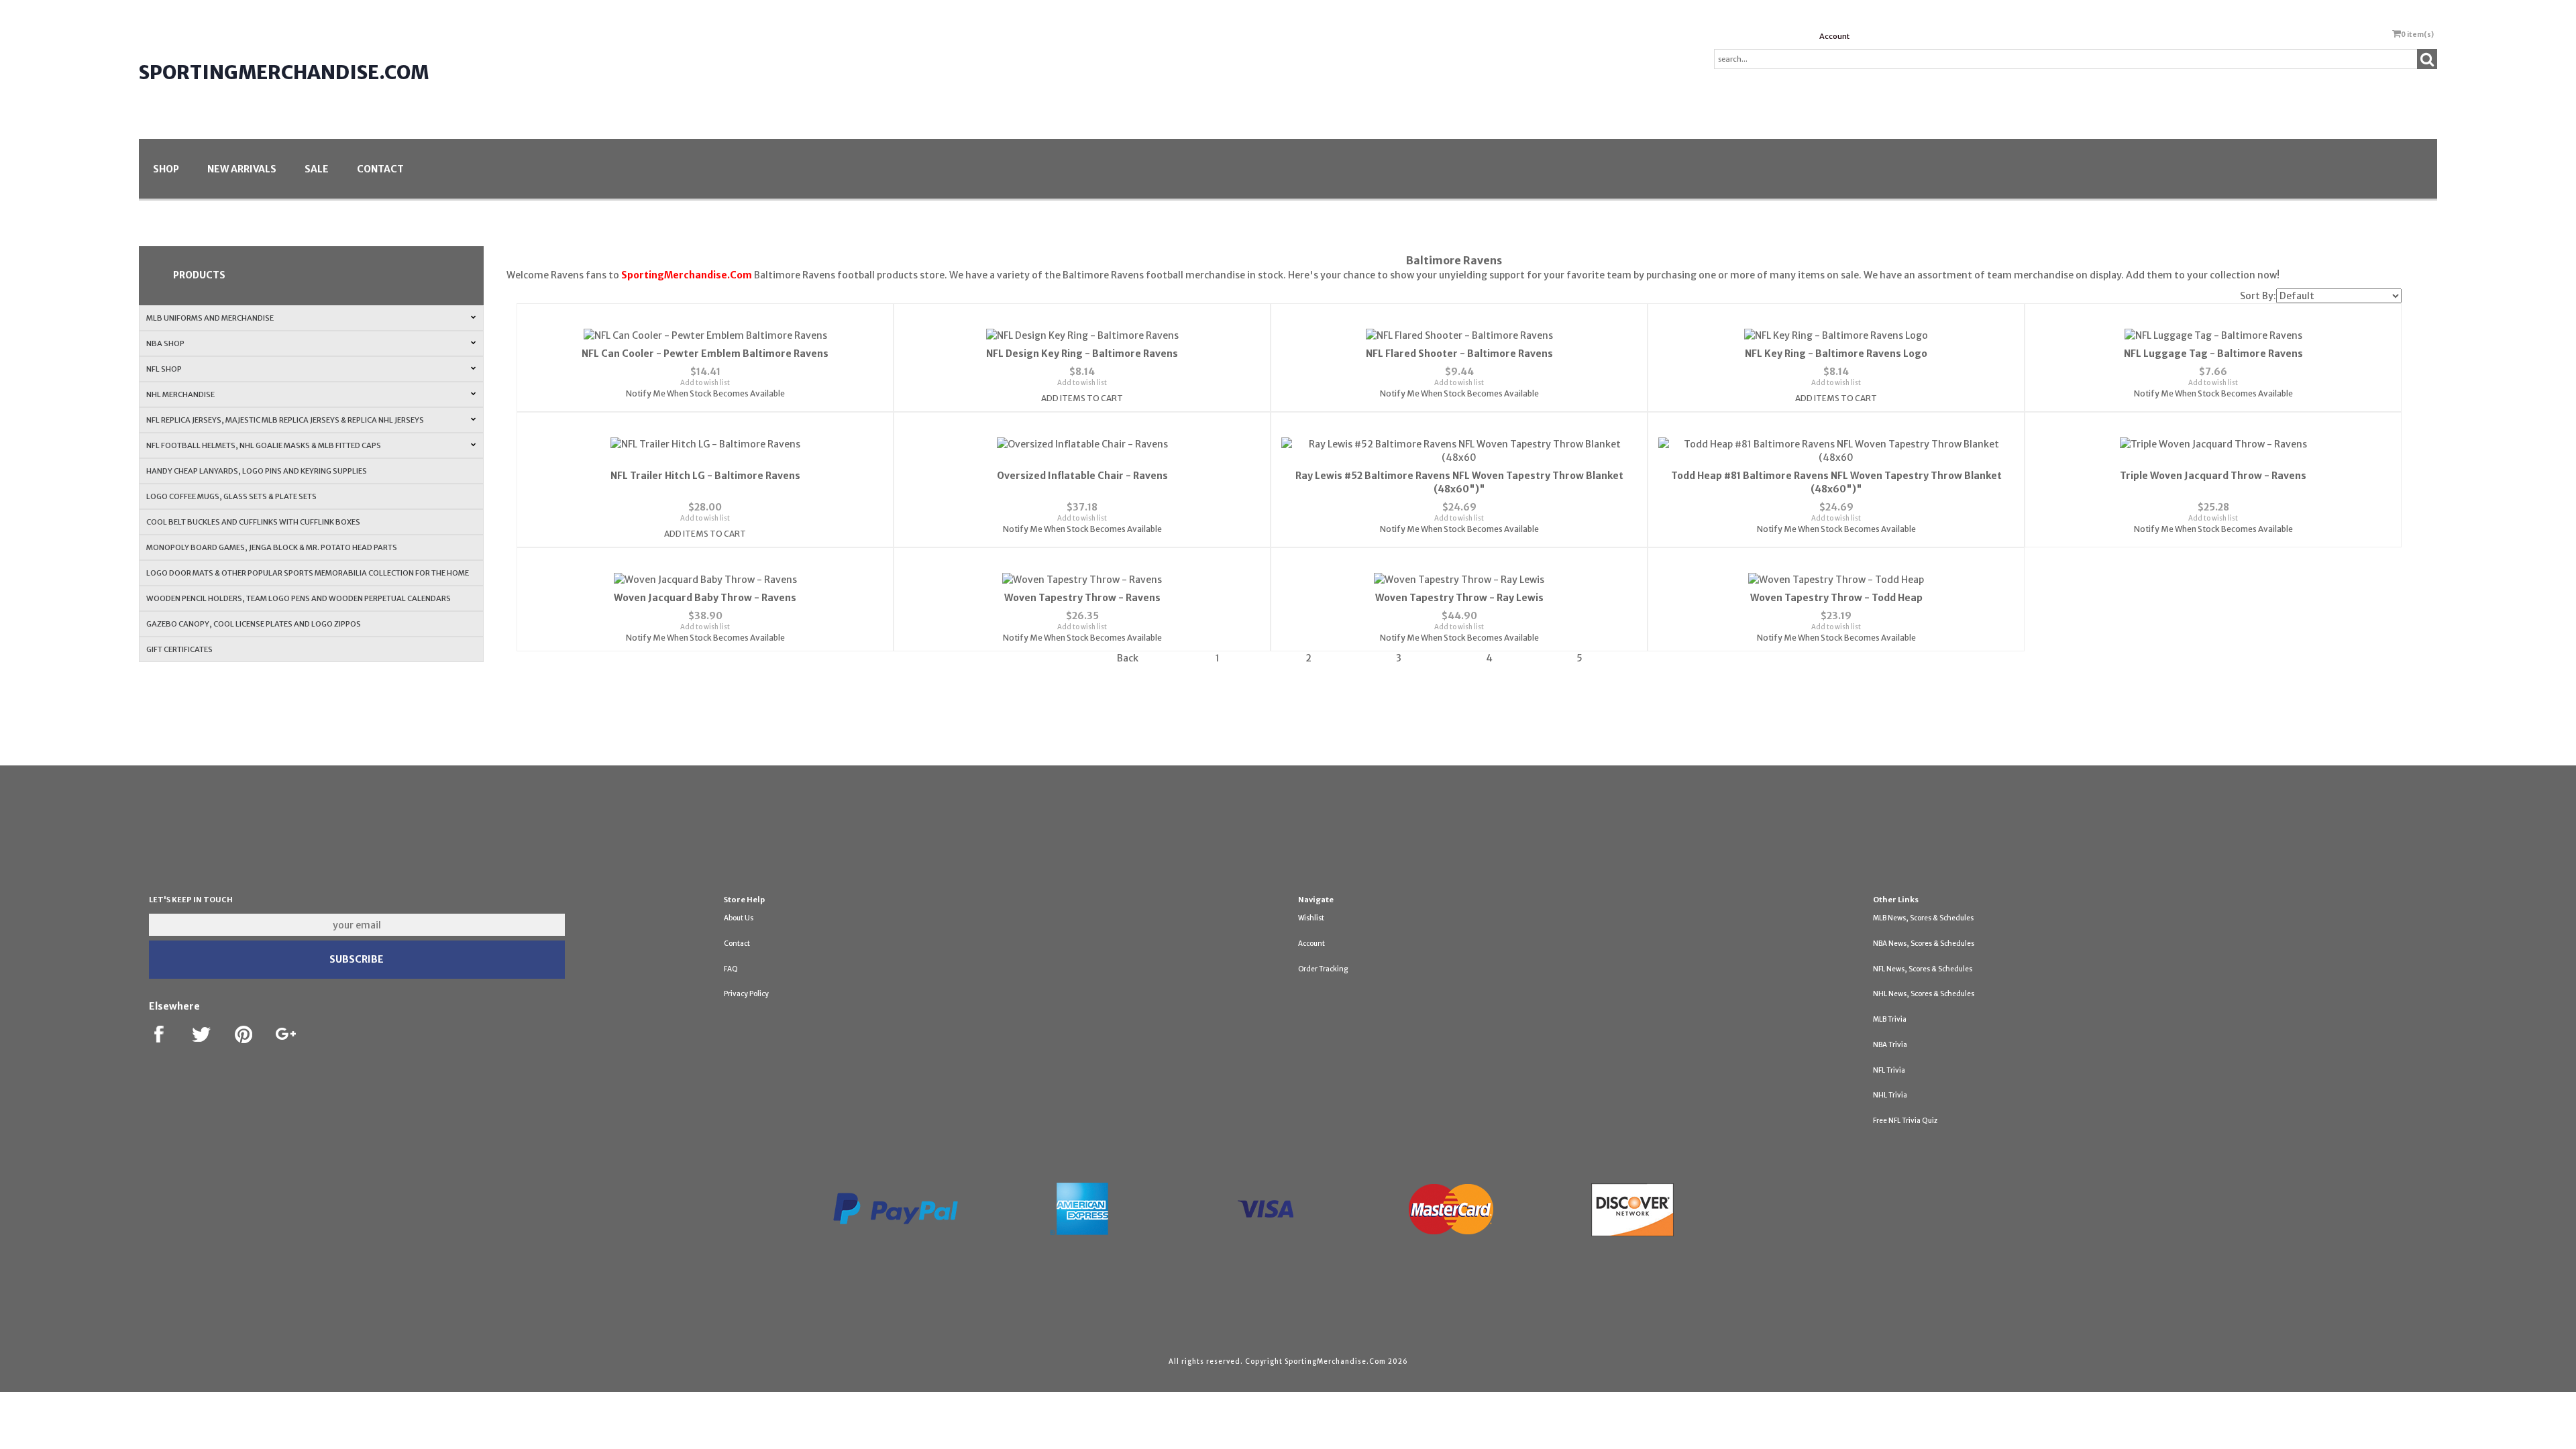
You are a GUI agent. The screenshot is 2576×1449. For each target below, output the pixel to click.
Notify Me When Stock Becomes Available (705, 393)
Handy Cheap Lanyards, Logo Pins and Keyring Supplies (257, 471)
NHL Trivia (1890, 1095)
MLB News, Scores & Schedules (1923, 918)
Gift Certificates (179, 649)
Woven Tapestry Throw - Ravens (1082, 598)
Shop (166, 169)
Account (1834, 36)
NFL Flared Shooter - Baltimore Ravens (1459, 354)
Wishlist (1311, 918)
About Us (739, 918)
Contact (380, 169)
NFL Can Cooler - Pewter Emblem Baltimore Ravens (705, 354)
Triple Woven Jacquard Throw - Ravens (2213, 476)
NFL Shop (164, 369)
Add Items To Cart (1082, 398)
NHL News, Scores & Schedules (1924, 994)
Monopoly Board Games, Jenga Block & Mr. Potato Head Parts (272, 547)
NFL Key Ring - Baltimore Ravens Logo (1836, 354)
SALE (317, 169)
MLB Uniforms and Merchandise (210, 318)
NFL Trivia (1889, 1070)
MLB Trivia (1890, 1019)
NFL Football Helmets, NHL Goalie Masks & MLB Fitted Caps (264, 445)
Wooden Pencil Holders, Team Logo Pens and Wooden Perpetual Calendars (299, 598)
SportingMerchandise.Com (284, 72)
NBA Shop (165, 343)
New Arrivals (242, 169)
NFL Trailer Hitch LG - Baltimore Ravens (705, 476)
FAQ (731, 969)
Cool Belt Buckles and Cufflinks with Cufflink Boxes (253, 522)
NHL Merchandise (180, 394)
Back (1128, 658)
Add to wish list (705, 383)
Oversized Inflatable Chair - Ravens (1082, 476)
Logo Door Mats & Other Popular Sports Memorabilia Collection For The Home (308, 573)
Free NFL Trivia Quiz (1905, 1121)
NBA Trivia (1890, 1045)
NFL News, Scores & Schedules (1923, 969)
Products (199, 275)
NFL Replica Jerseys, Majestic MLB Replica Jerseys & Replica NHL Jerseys (285, 420)
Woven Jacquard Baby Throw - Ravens (705, 598)
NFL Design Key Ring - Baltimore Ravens (1082, 354)
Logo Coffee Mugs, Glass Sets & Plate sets (231, 496)
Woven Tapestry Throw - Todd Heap (1836, 598)
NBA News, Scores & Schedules (1924, 944)
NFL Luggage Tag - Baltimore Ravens (2213, 354)
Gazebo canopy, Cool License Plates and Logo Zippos (254, 624)
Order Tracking (1323, 969)
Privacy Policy (746, 994)
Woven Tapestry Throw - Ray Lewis (1459, 598)
